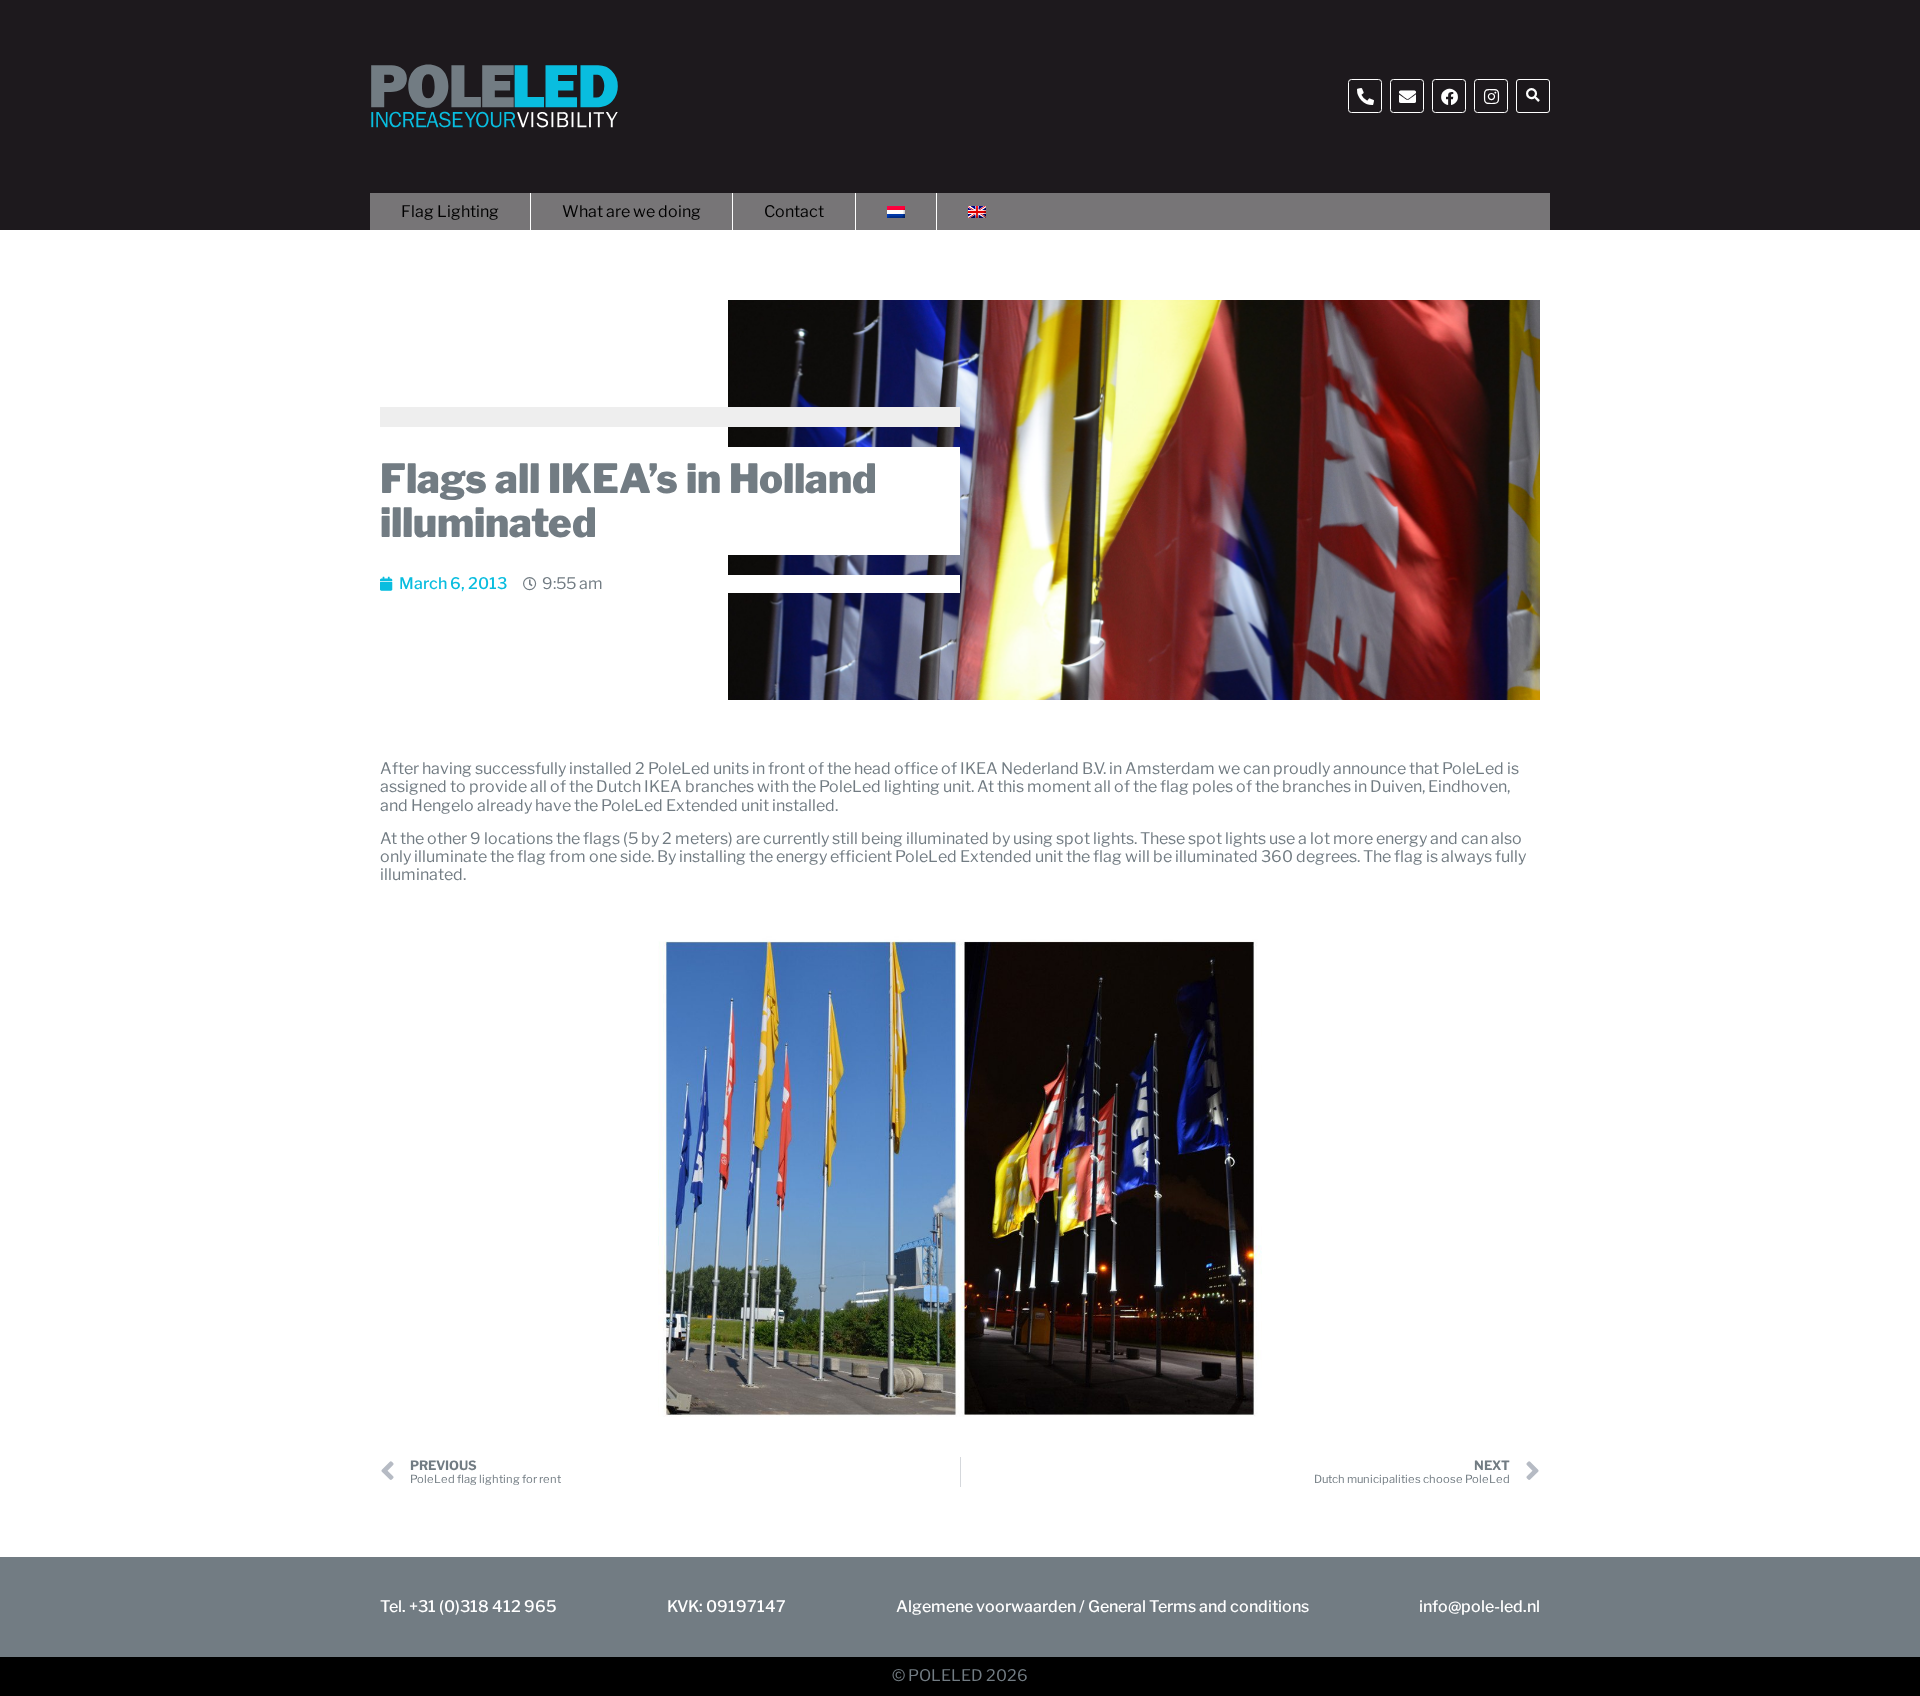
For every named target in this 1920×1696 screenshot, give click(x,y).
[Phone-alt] (1365, 96)
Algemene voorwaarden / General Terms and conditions (1102, 1606)
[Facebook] (1449, 96)
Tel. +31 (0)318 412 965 (468, 1606)
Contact (794, 211)
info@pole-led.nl (1479, 1606)
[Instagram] (1491, 96)
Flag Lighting (450, 211)
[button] (1533, 96)
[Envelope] (1407, 96)
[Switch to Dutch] (896, 211)
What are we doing (631, 211)
